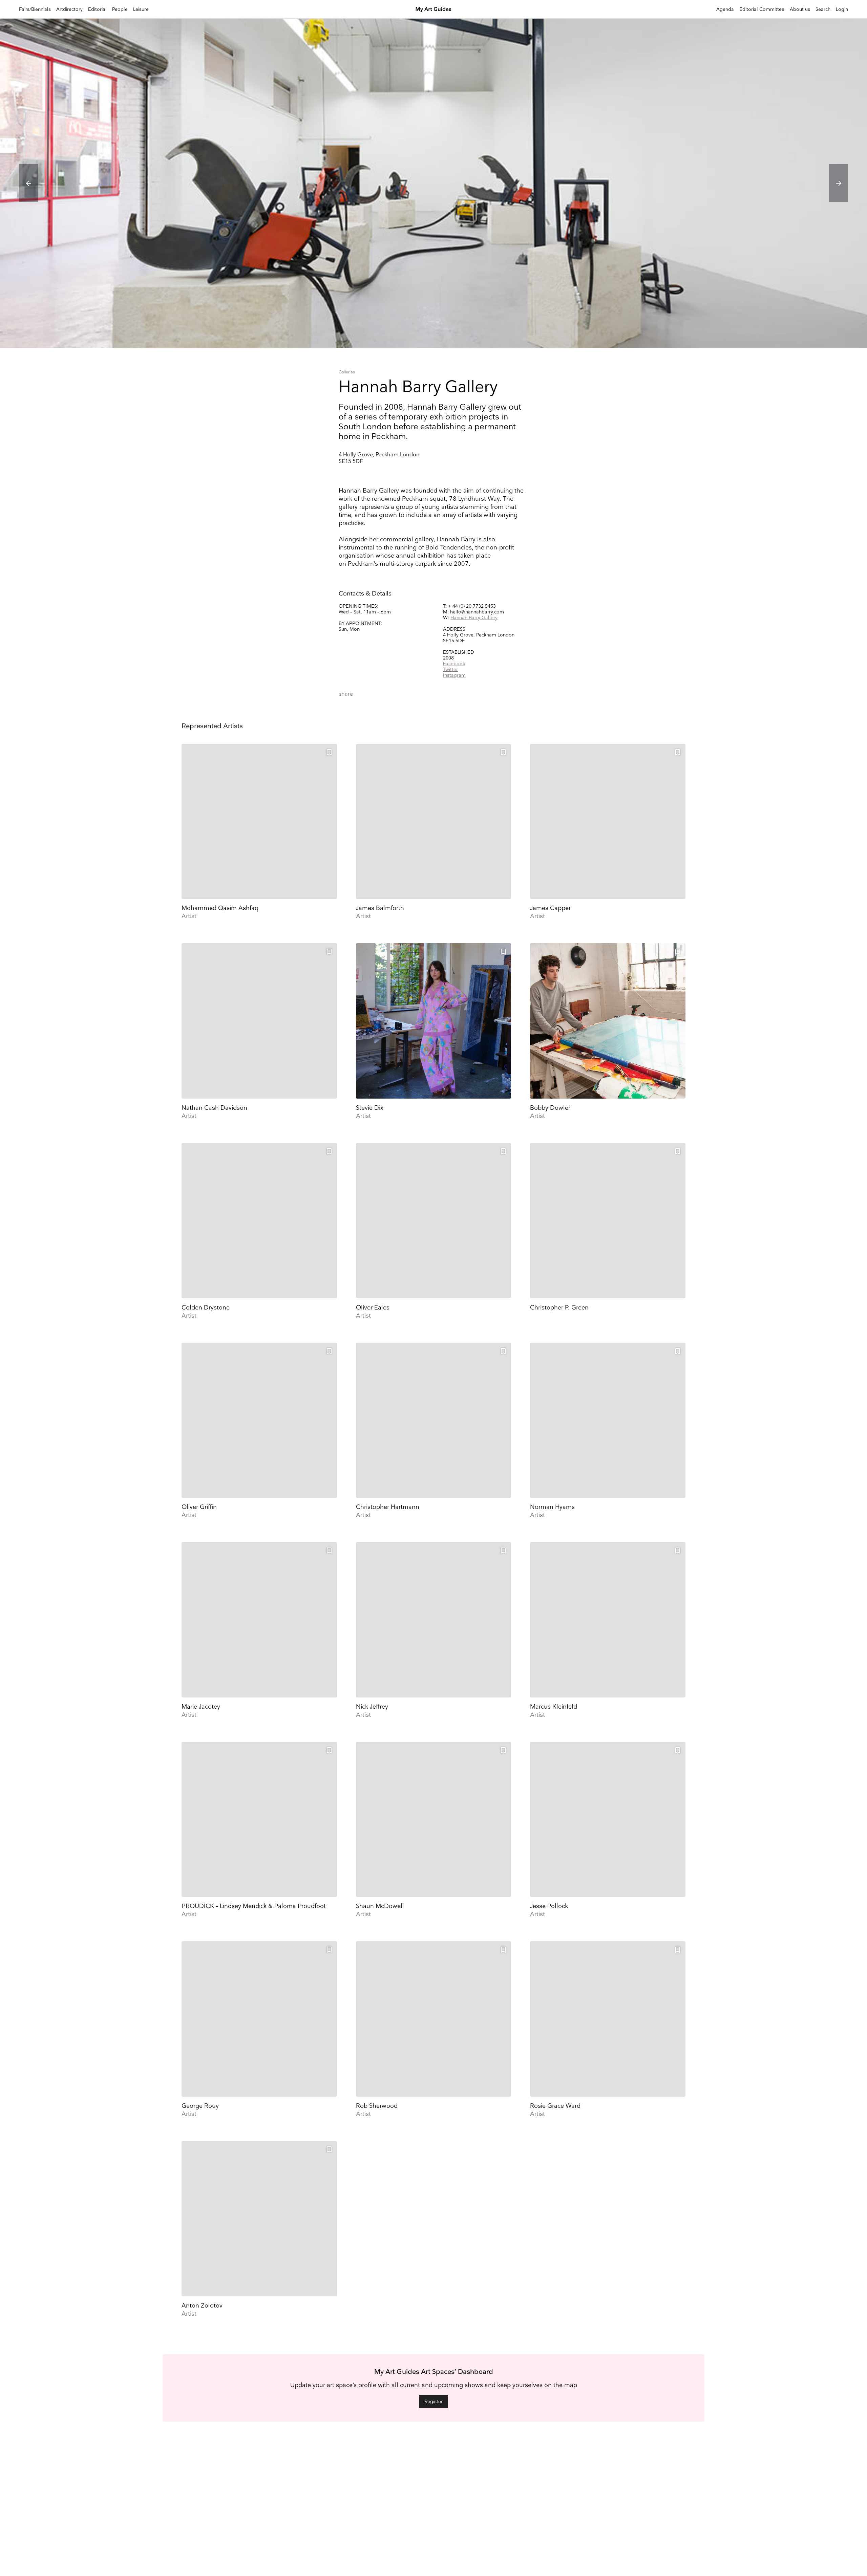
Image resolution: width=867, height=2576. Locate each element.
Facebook (454, 664)
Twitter (450, 669)
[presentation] (28, 183)
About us (800, 9)
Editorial (97, 9)
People (120, 9)
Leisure (141, 9)
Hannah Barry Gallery (474, 618)
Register (433, 2401)
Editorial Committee (762, 9)
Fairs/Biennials (35, 9)
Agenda (725, 9)
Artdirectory (69, 9)
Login (842, 9)
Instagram (454, 675)
